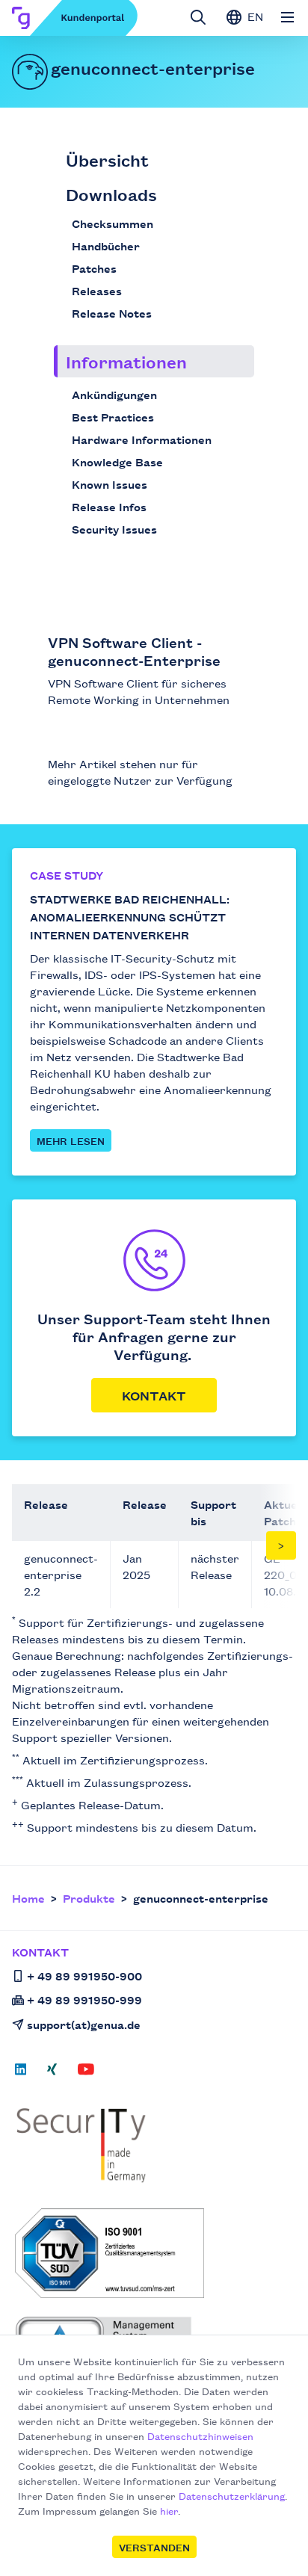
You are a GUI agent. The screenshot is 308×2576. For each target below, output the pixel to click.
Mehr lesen (71, 1140)
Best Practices (113, 417)
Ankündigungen (114, 394)
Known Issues (110, 484)
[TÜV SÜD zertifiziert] (155, 2253)
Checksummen (113, 223)
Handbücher (106, 245)
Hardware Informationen (142, 439)
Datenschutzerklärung (232, 2495)
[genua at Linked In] (25, 2074)
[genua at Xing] (52, 2074)
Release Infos (109, 506)
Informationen (126, 361)
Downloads (111, 194)
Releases (97, 290)
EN (254, 16)
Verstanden (154, 2547)
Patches (94, 268)
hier (169, 2510)
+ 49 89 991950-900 (84, 1976)
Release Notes (112, 313)
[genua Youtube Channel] (86, 2074)
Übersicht (107, 160)
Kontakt (154, 1395)
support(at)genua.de (84, 2024)
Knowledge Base (117, 461)
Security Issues (114, 529)
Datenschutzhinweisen (200, 2436)
